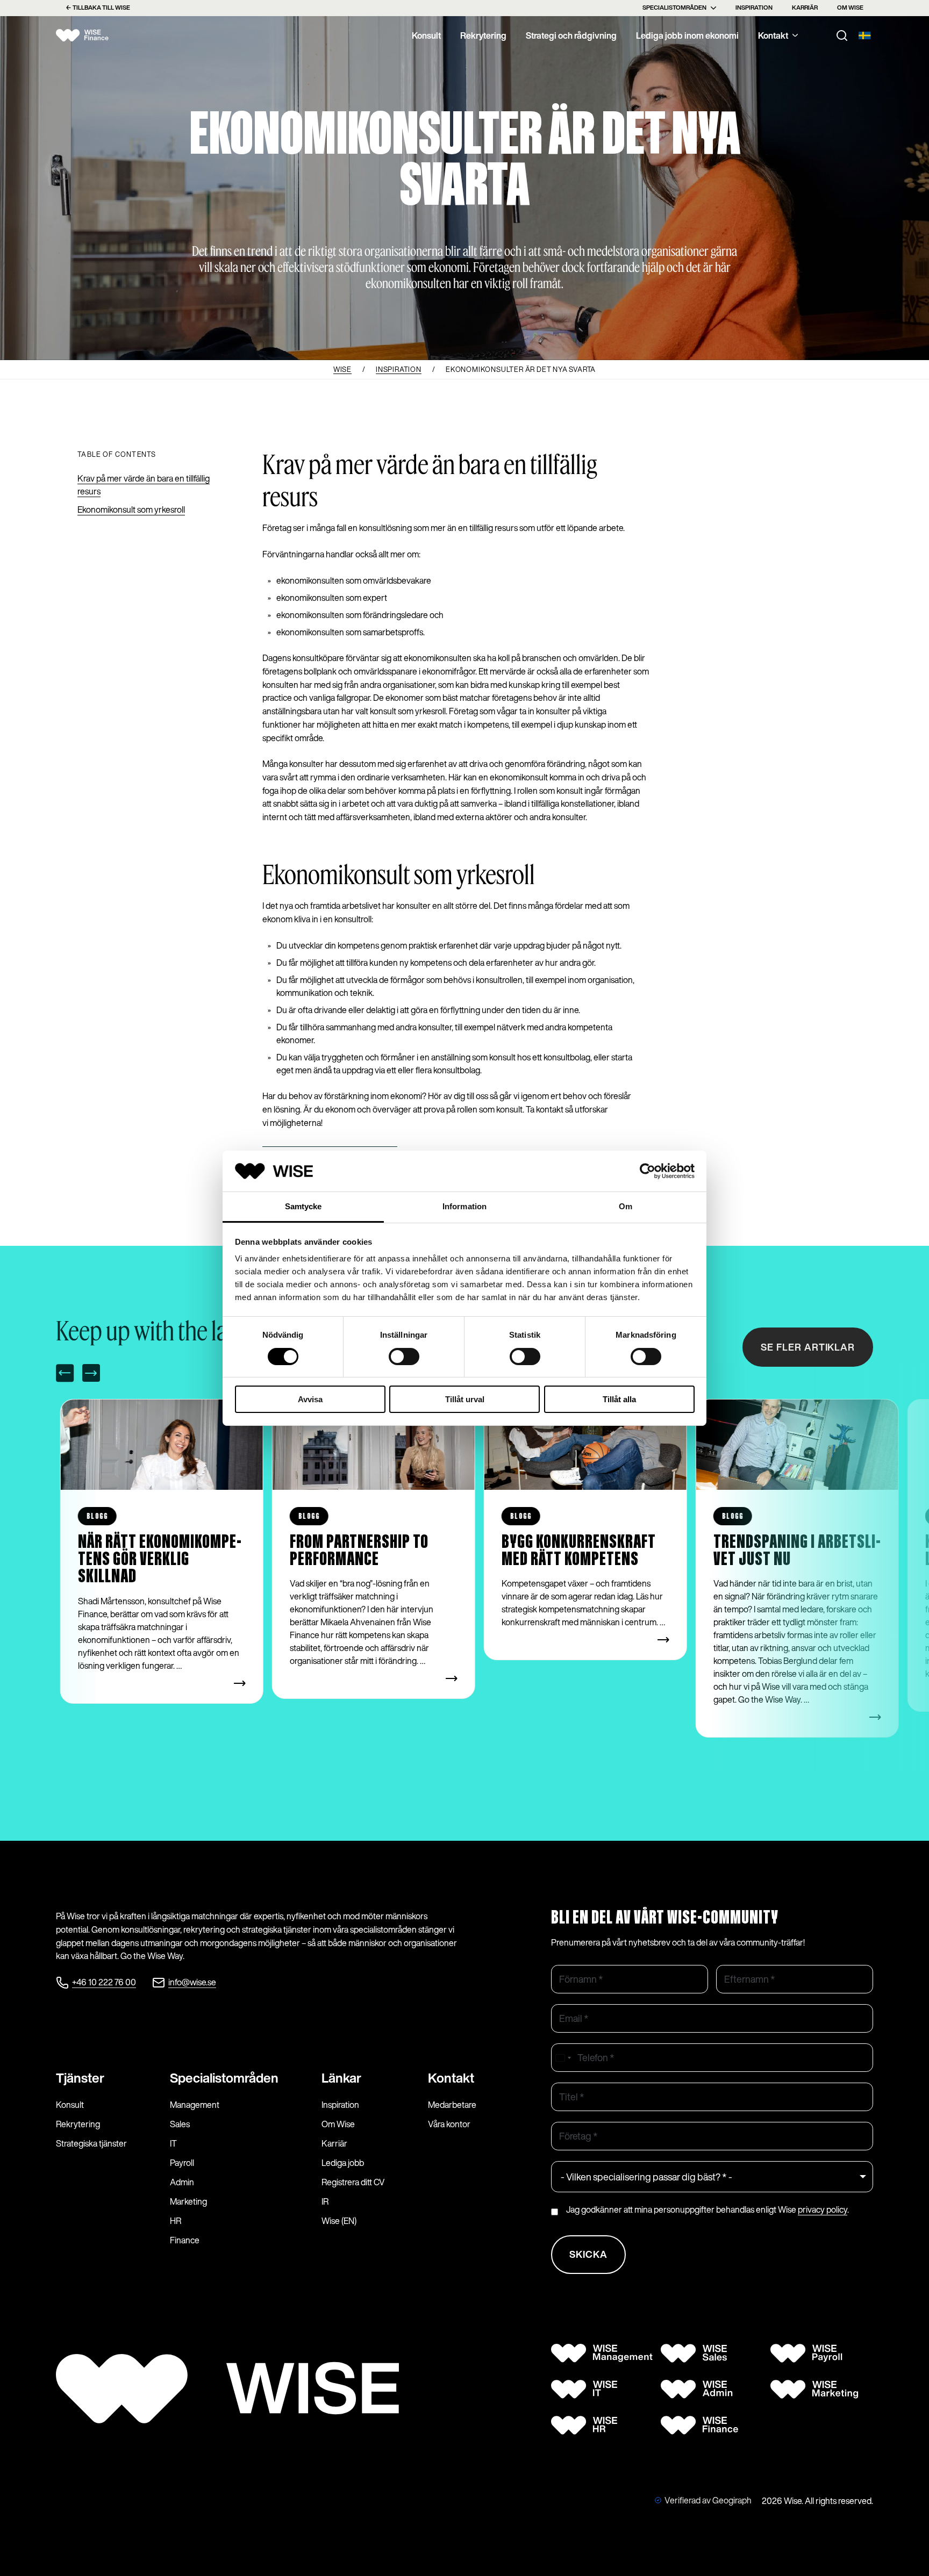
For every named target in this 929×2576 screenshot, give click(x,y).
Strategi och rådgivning (571, 35)
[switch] (404, 1357)
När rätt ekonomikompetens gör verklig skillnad (160, 1560)
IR (325, 2201)
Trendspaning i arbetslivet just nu (797, 1551)
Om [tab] (626, 1206)
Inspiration (754, 8)
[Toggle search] (842, 35)
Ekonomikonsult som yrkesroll (131, 510)
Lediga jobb (343, 2163)
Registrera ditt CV (353, 2182)
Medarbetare (452, 2105)
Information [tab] (464, 1206)
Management (195, 2105)
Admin (182, 2182)
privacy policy (823, 2209)
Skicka (588, 2254)
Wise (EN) (339, 2221)
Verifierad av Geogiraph (708, 2500)
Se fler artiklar (808, 1347)
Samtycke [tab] (303, 1206)
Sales (180, 2124)
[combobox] (563, 2058)
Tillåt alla (619, 1399)
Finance (185, 2240)
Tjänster (80, 2078)
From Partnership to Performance (359, 1551)
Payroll (182, 2163)
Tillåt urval (465, 1399)
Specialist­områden (224, 2078)
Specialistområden (674, 8)
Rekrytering (483, 35)
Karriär (805, 8)
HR (176, 2221)
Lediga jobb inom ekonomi (687, 35)
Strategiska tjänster (91, 2143)
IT (173, 2143)
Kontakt (773, 35)
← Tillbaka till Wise (98, 8)
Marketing (188, 2201)
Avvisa (310, 1399)
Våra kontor (449, 2124)
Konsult (426, 35)
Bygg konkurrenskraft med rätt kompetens (579, 1551)
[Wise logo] (91, 35)
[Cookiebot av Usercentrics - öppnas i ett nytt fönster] (648, 1171)
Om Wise (850, 8)
